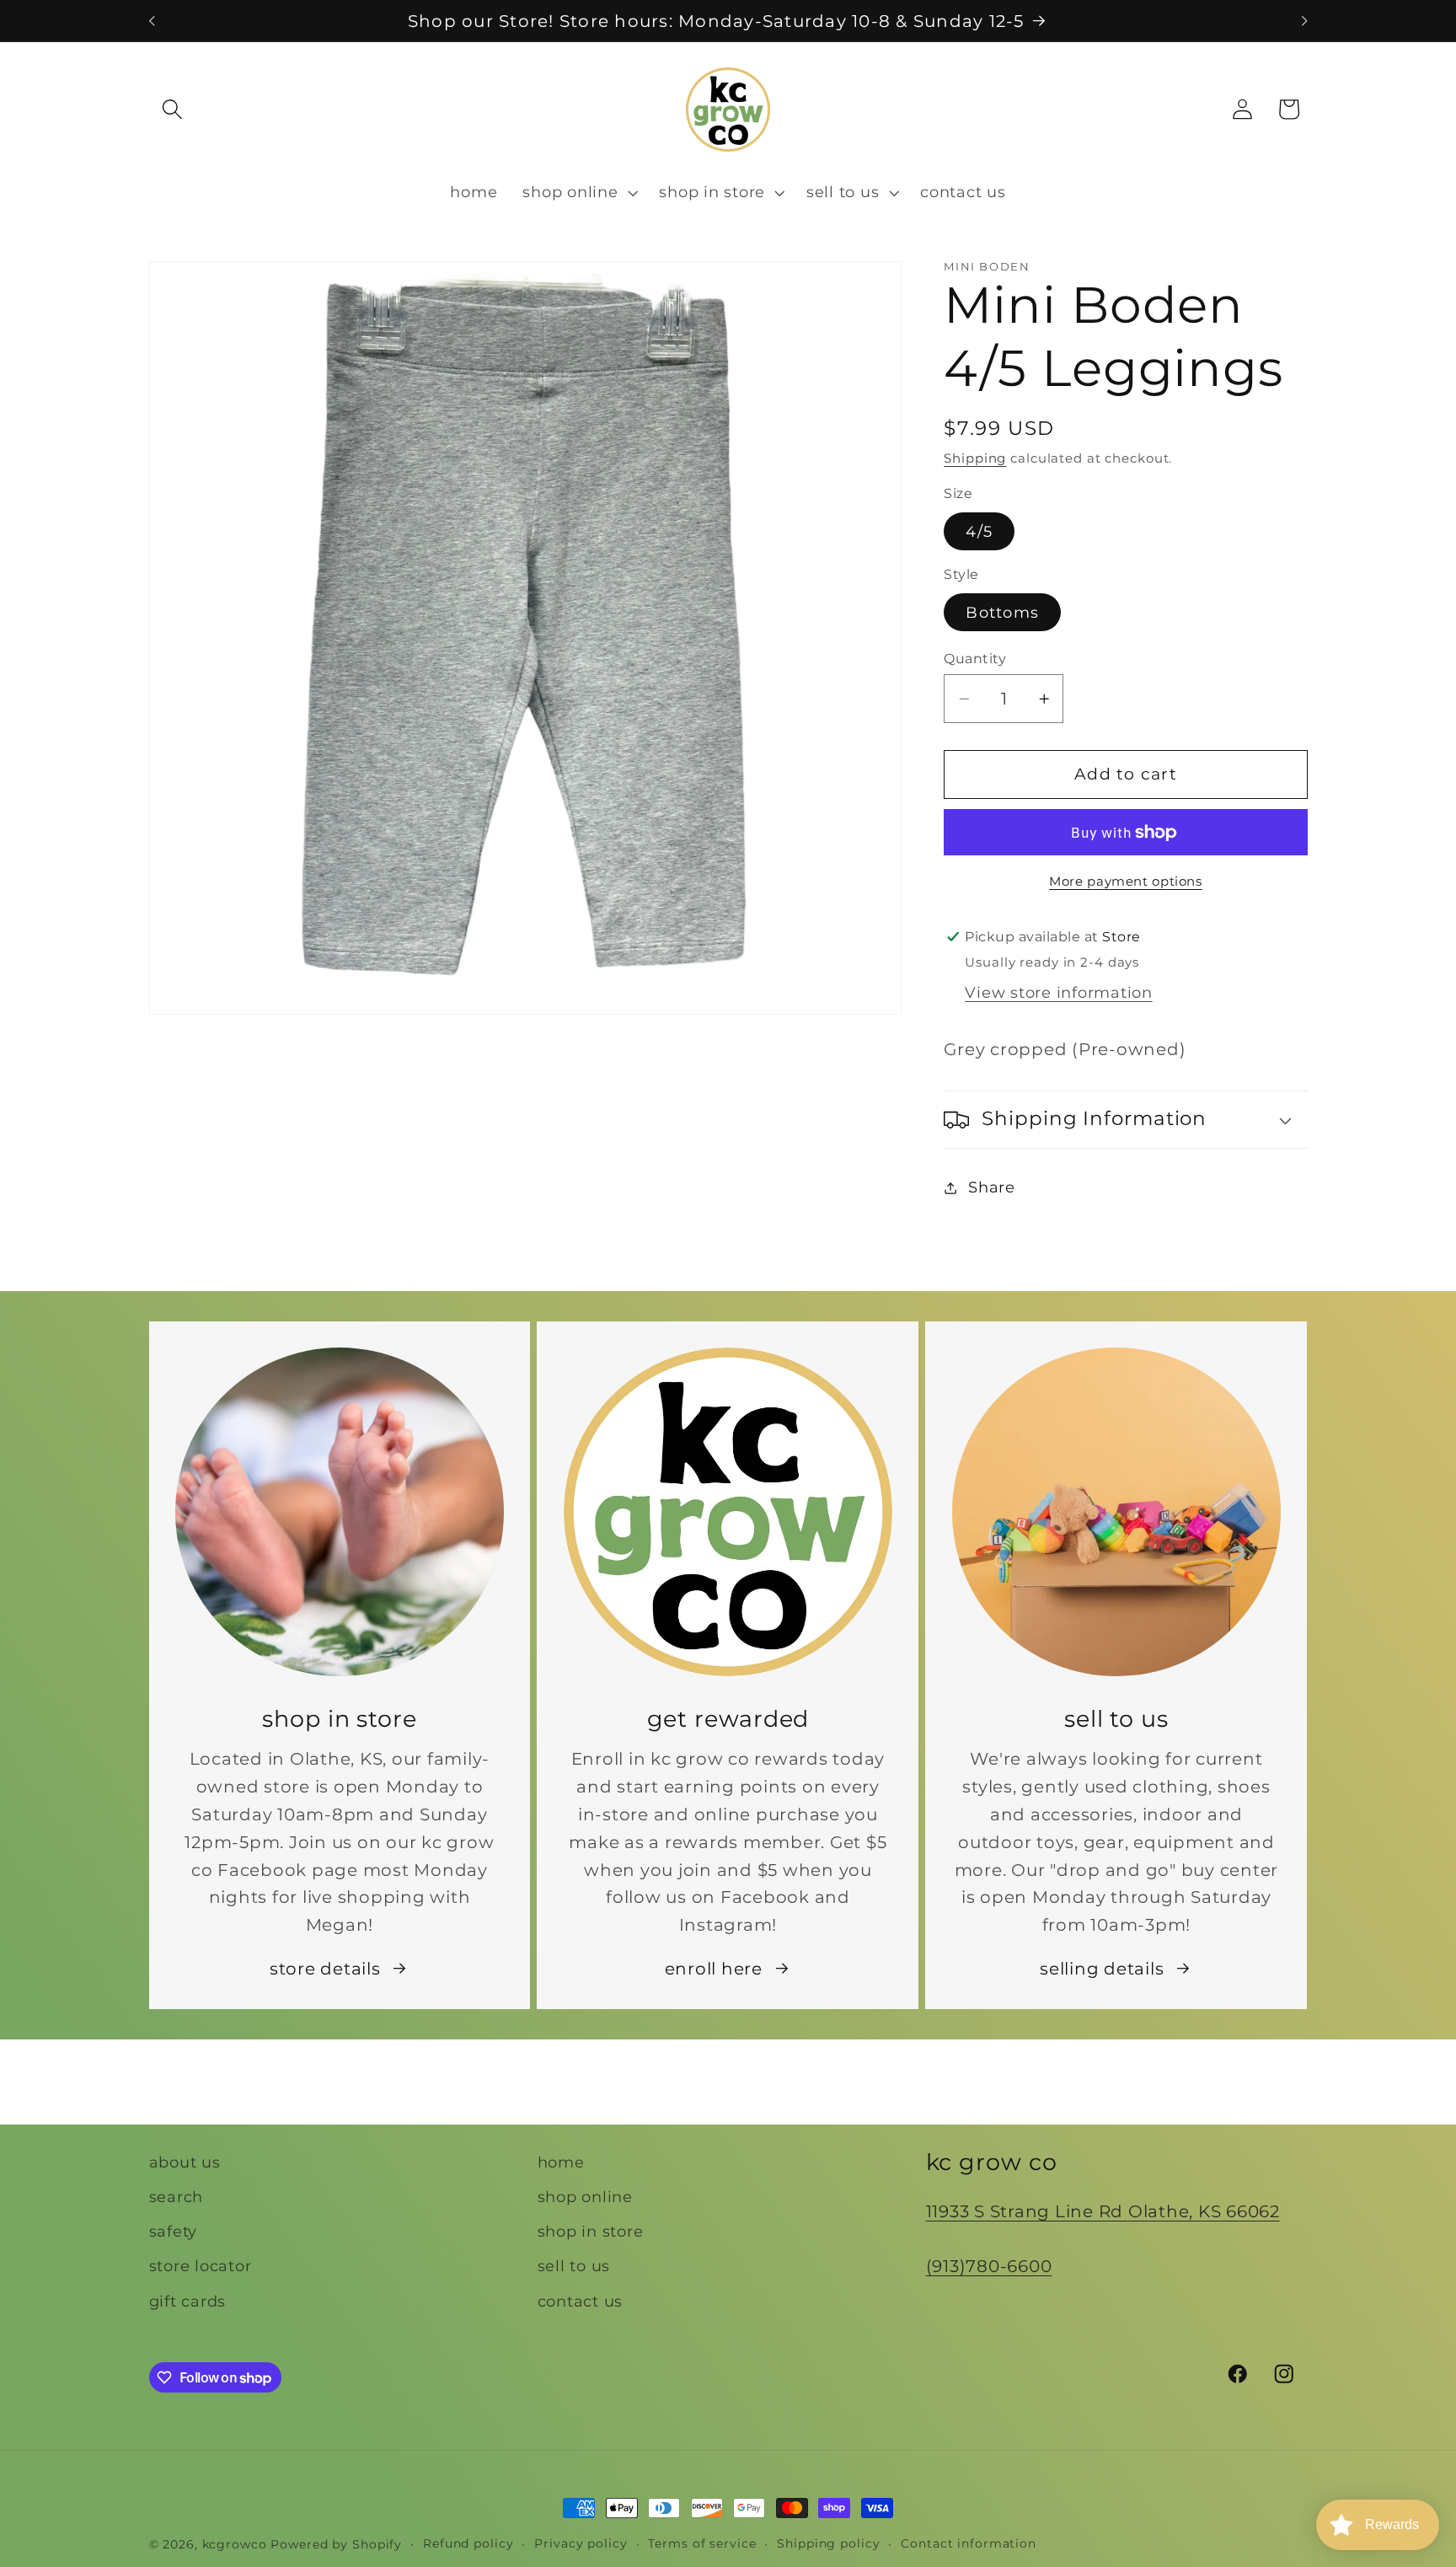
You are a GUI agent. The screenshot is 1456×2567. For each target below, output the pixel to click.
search (177, 2197)
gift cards (188, 2301)
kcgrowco (235, 2544)
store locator (201, 2266)
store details (325, 1969)
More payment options (1126, 882)
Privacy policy (581, 2543)
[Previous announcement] (152, 21)
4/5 (979, 531)
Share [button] (992, 1187)
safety (174, 2231)
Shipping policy (828, 2543)
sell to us (574, 2266)
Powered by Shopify (336, 2544)
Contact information (969, 2543)
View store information (1059, 992)
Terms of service (702, 2543)
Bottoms (1002, 612)
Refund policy (468, 2543)
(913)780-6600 (989, 2266)
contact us (581, 2301)
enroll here (714, 1969)
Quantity (975, 658)
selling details (1102, 1969)
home (561, 2162)
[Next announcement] (1304, 21)
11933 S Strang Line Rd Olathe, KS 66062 (1103, 2211)
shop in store (591, 2231)
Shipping (975, 458)
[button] (172, 109)
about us (185, 2162)
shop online (585, 2197)
